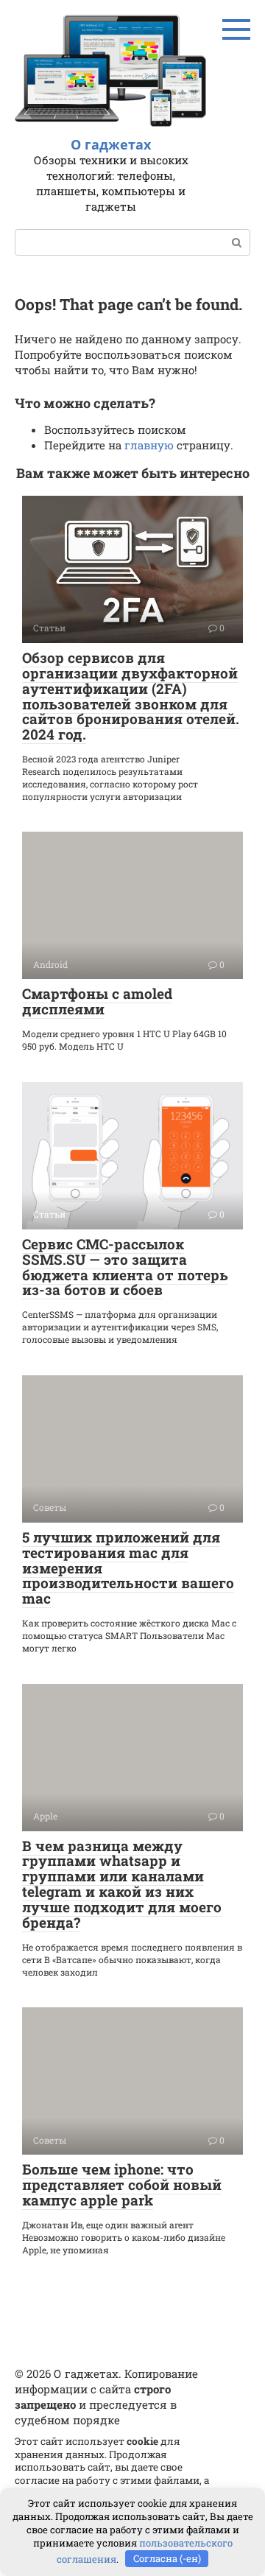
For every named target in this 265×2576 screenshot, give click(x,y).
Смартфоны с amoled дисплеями (97, 1001)
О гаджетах (111, 144)
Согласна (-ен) (167, 2558)
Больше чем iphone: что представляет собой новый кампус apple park (122, 2184)
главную (149, 445)
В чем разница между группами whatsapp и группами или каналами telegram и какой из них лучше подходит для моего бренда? (122, 1884)
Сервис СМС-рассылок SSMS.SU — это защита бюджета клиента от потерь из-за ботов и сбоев (125, 1267)
